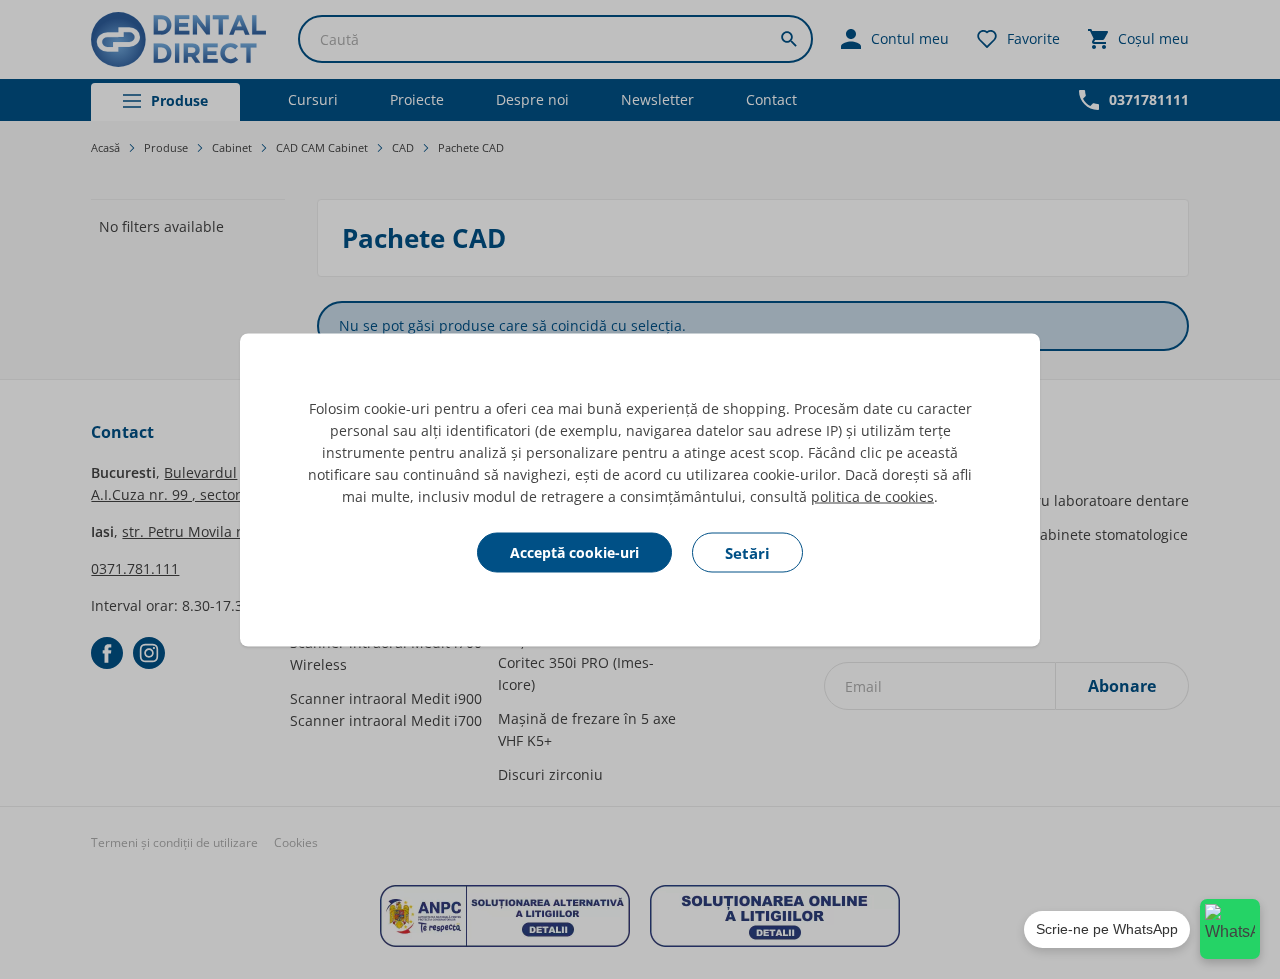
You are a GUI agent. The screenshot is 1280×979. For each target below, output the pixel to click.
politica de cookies (872, 495)
